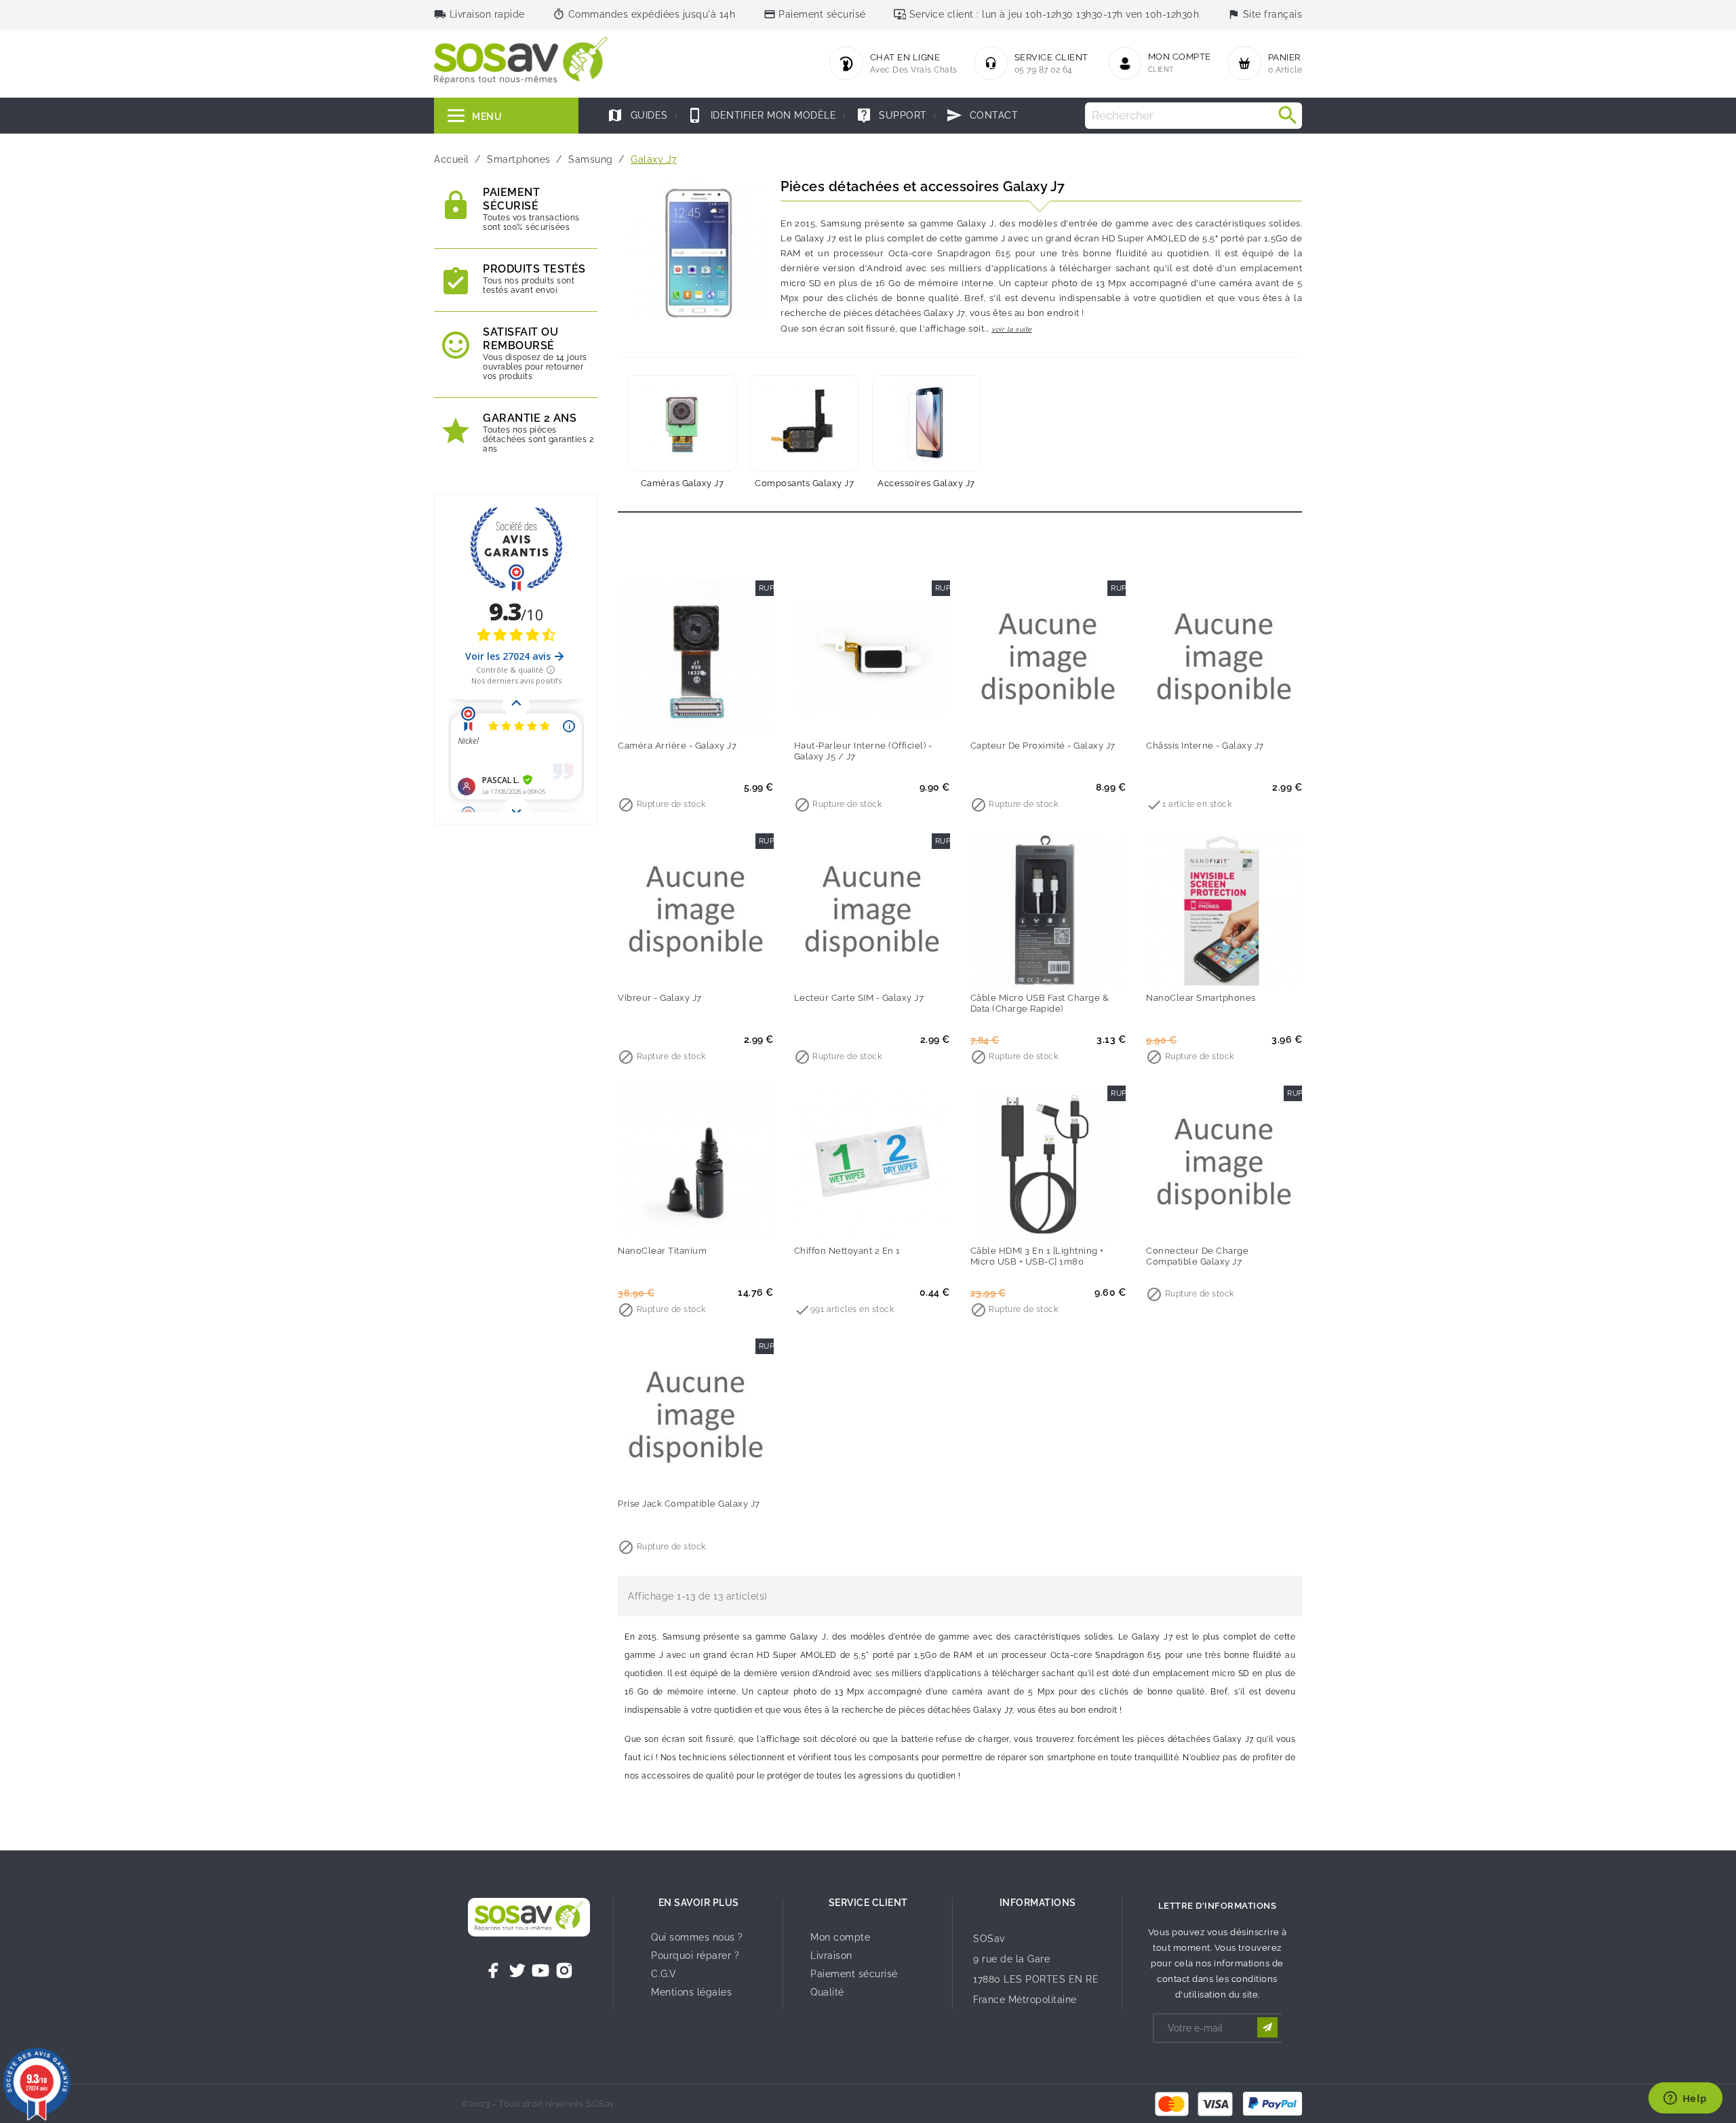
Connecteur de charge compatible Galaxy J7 (1197, 1256)
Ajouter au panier (668, 717)
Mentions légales (691, 1992)
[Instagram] (564, 1970)
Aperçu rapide (724, 717)
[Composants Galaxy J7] (804, 423)
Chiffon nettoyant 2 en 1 (847, 1251)
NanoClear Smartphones (1201, 998)
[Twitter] (517, 1970)
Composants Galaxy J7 (804, 483)
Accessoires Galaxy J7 (926, 483)
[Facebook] (494, 1970)
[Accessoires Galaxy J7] (926, 423)
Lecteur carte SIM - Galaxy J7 (859, 998)
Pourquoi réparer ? (695, 1956)
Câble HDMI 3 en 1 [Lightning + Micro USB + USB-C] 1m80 (1037, 1256)
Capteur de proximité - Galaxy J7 (1043, 746)
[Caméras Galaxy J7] (682, 423)
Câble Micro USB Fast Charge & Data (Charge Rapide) (1040, 1003)
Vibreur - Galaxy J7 (660, 998)
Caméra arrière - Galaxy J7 (677, 746)
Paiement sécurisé (854, 1974)
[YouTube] (540, 1970)
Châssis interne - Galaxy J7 (1205, 746)
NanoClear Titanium (662, 1251)
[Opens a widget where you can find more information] (1685, 2099)
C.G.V (664, 1974)
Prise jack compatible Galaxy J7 (689, 1504)
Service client (868, 1903)
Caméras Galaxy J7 (683, 483)
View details (1196, 717)
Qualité (827, 1992)
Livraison (831, 1956)
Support (891, 115)
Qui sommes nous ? (697, 1937)
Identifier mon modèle (762, 115)
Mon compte (840, 1937)
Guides (637, 115)
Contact (982, 115)
